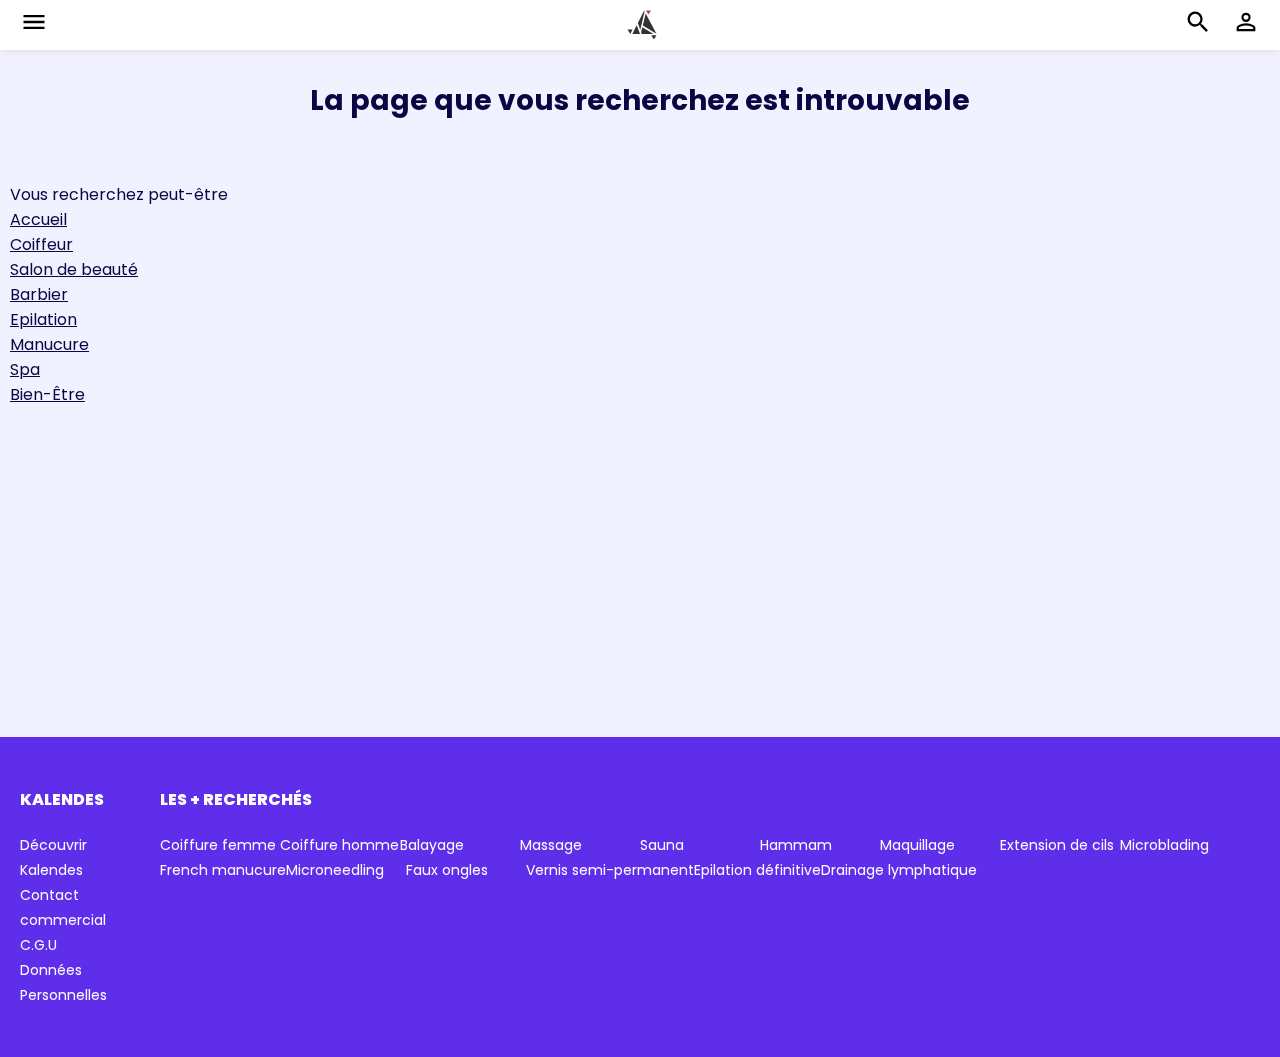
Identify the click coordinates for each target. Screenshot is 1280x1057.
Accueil (38, 219)
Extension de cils (1057, 845)
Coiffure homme (339, 845)
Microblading (1164, 845)
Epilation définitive (757, 870)
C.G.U (38, 945)
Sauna (662, 845)
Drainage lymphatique (899, 870)
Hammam (796, 845)
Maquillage (917, 845)
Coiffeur (41, 244)
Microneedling (335, 870)
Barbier (39, 294)
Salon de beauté (74, 269)
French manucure (223, 870)
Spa (25, 369)
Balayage (432, 845)
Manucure (49, 344)
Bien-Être (47, 394)
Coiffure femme (218, 845)
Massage (551, 845)
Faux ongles (447, 870)
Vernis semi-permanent (610, 870)
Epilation (43, 319)
